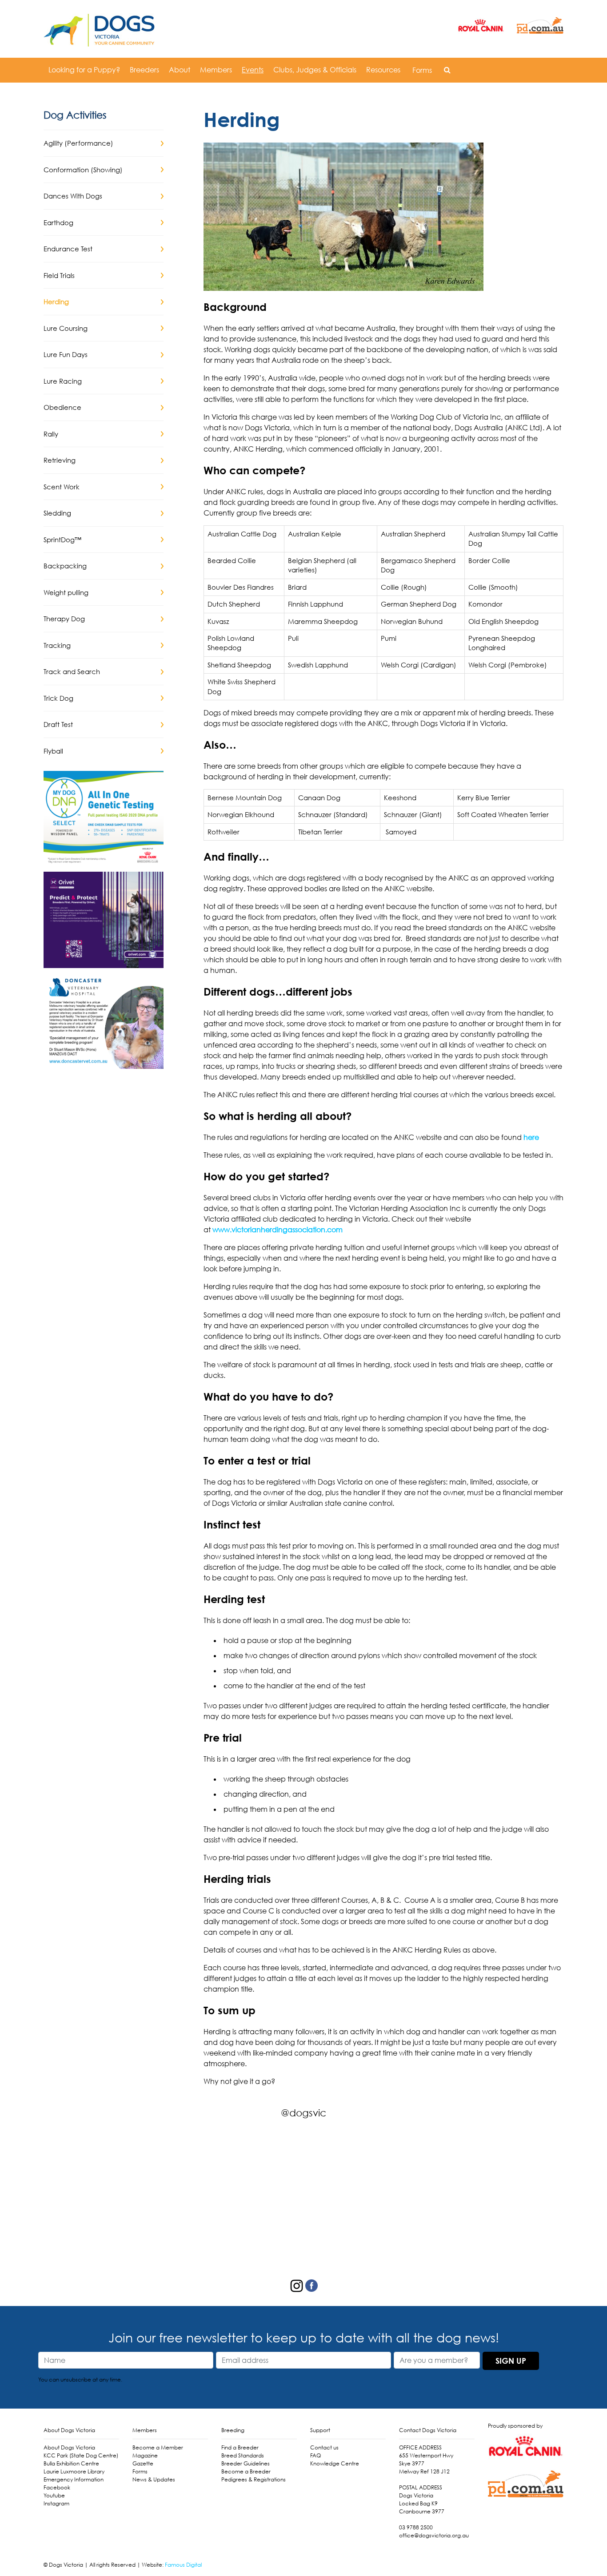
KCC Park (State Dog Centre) (81, 2455)
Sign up (511, 2361)
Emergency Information (74, 2479)
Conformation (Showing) (83, 170)
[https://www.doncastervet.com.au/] (104, 1020)
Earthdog (58, 222)
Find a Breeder (240, 2447)
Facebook (57, 2487)
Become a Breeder (246, 2471)
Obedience (62, 407)
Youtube (54, 2495)
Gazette (143, 2463)
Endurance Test (68, 249)
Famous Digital (183, 2565)
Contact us (324, 2447)
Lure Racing (63, 381)
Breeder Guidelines (246, 2463)
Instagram (56, 2503)
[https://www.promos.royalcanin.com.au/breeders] (104, 818)
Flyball (53, 751)
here (531, 1137)
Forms (422, 70)
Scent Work (62, 487)
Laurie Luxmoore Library (74, 2471)
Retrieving (60, 460)
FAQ (315, 2455)
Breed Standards (243, 2455)
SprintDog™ (62, 540)
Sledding (57, 513)
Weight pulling (66, 592)
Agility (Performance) (78, 143)
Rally (51, 434)
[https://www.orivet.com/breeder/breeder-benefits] (104, 919)
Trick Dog (58, 698)
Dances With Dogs (73, 196)
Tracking (57, 645)
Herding (56, 302)
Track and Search (72, 671)
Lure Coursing (66, 328)
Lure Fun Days (66, 354)
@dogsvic (303, 2113)
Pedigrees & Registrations (254, 2479)
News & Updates (154, 2479)
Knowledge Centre (335, 2463)
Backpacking (65, 566)
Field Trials (59, 275)
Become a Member (158, 2447)
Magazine (145, 2455)
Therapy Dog (64, 619)
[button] (447, 70)
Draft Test (58, 724)
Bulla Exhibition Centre (71, 2463)
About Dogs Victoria (69, 2447)
